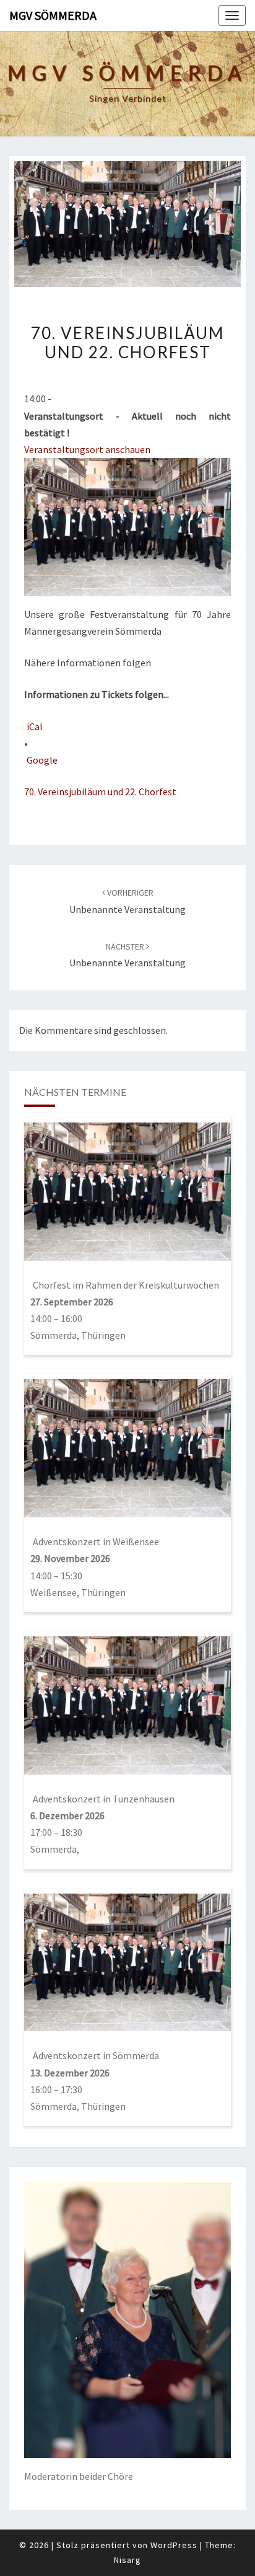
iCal (35, 726)
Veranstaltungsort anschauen (87, 449)
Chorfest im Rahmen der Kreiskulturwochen (126, 1285)
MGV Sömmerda (53, 15)
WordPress (174, 2545)
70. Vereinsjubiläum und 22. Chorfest (100, 792)
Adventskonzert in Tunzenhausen (104, 1799)
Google (42, 760)
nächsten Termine (75, 1092)
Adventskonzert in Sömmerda (96, 2055)
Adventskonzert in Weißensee (96, 1542)
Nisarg (127, 2560)
